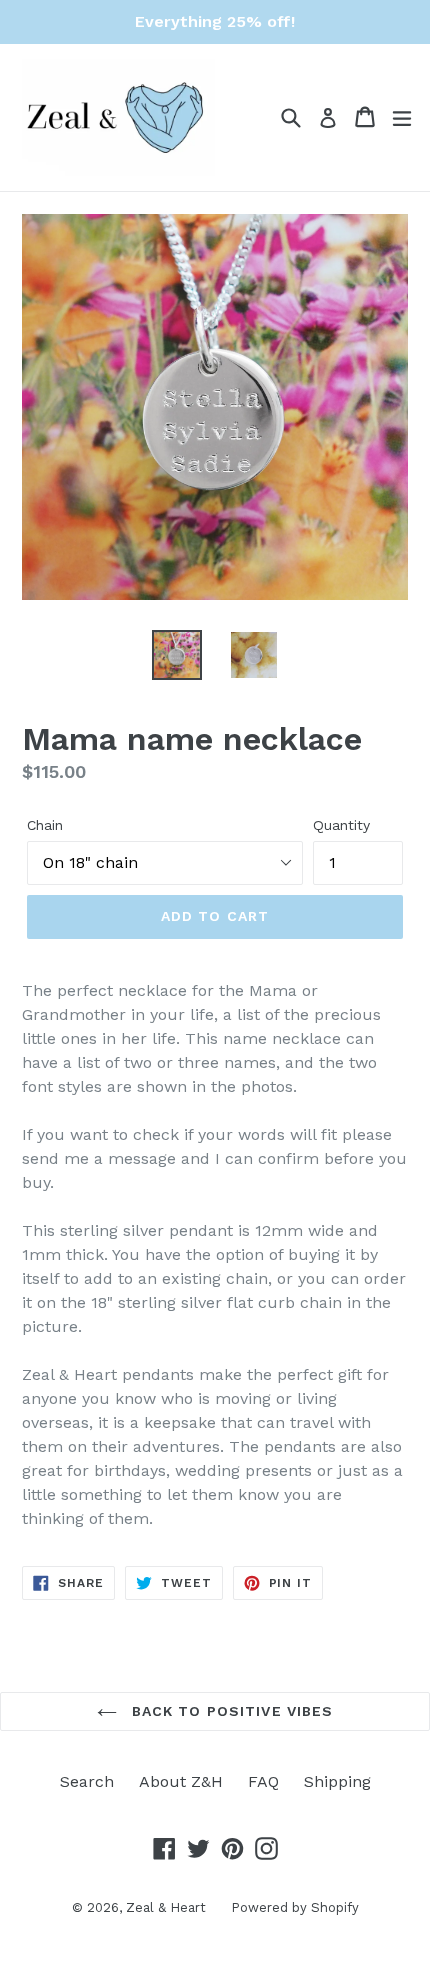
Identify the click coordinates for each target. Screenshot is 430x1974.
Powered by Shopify (295, 1907)
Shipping (337, 1781)
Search (87, 1781)
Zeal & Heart (166, 1907)
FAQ (263, 1781)
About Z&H (181, 1781)
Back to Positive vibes (230, 1711)
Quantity (341, 825)
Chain (45, 825)
